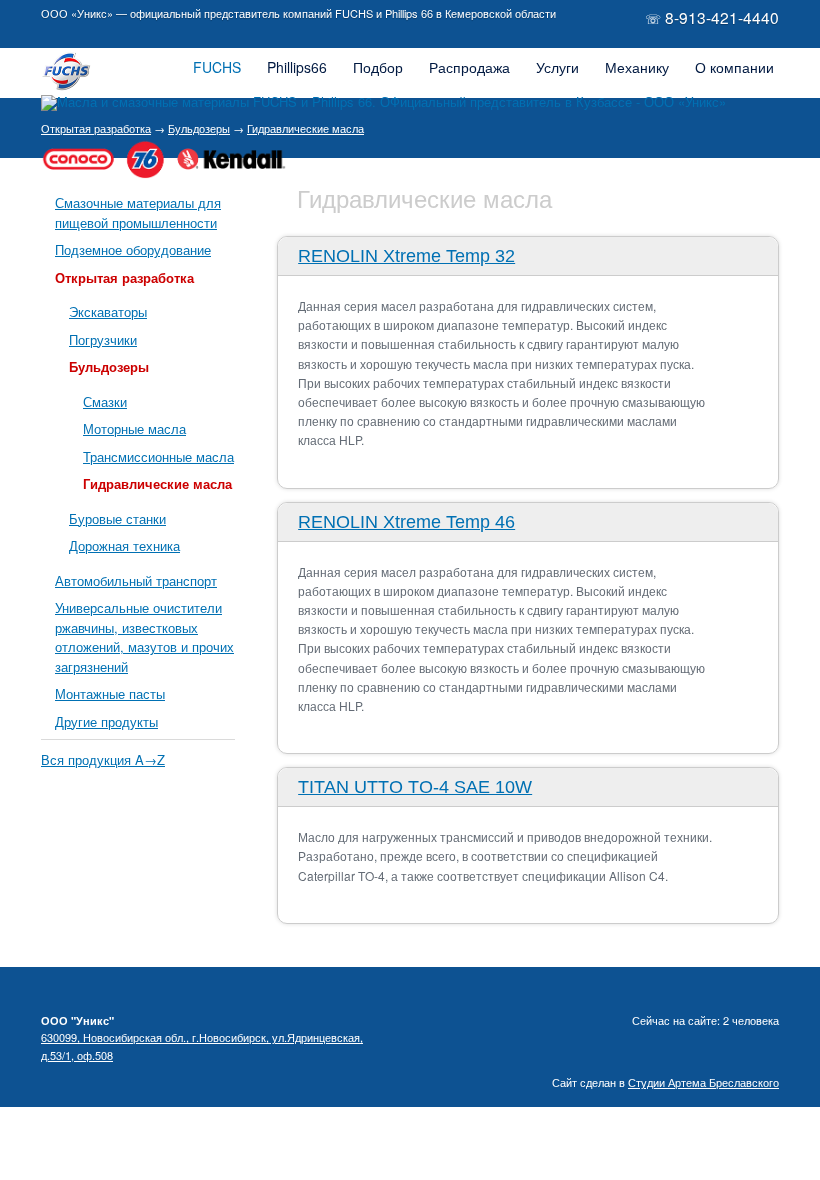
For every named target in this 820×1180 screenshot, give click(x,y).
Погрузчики (103, 339)
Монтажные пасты (110, 693)
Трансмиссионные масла (158, 456)
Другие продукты (106, 721)
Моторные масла (134, 428)
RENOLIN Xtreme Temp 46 (406, 522)
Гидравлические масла (157, 483)
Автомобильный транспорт (136, 580)
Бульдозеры (109, 366)
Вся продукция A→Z (103, 759)
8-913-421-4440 (722, 17)
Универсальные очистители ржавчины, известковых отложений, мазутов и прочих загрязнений (144, 637)
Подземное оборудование (133, 249)
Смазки (105, 401)
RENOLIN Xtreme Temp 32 (406, 256)
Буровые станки (117, 518)
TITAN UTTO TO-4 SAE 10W (415, 787)
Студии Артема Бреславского (703, 1082)
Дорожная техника (124, 545)
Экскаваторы (108, 311)
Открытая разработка (124, 277)
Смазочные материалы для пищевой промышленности (138, 212)
